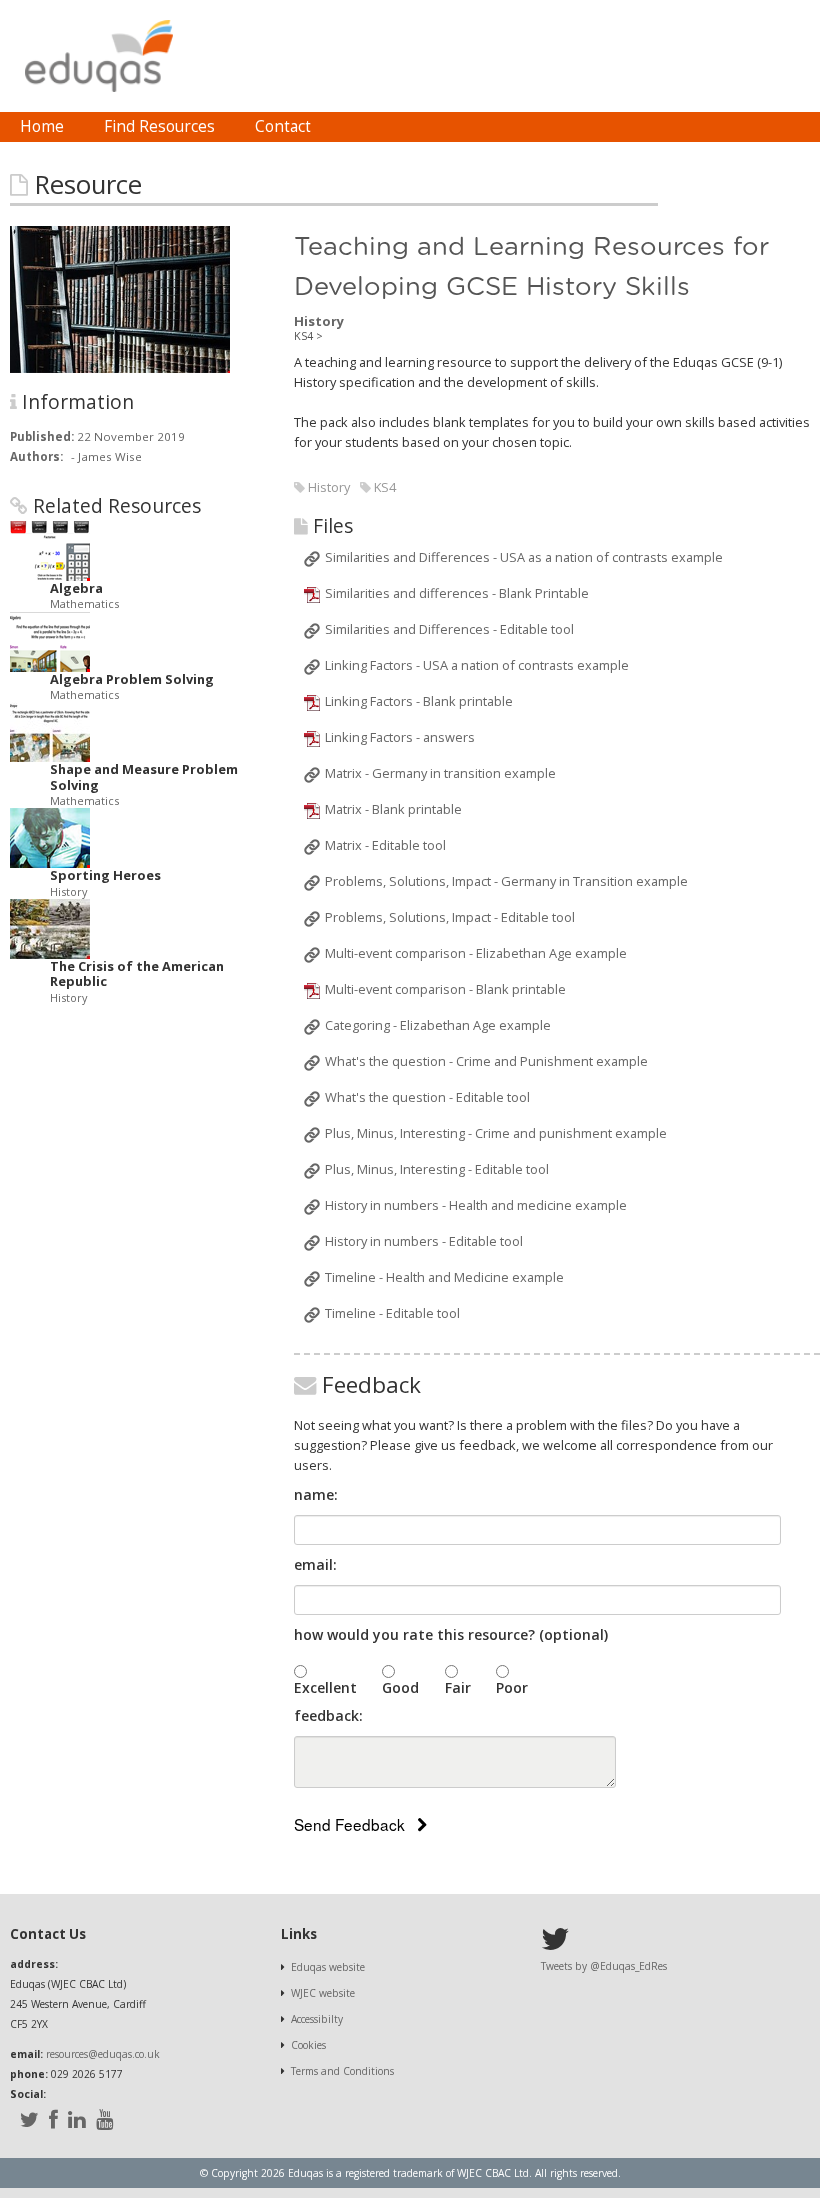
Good (400, 1687)
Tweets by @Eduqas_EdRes (604, 1966)
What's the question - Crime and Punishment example (486, 1061)
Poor (512, 1687)
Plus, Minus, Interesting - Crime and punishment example (496, 1133)
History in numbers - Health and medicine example (476, 1205)
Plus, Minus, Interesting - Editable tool (437, 1169)
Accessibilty (317, 2019)
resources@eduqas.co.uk (103, 2054)
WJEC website (323, 1993)
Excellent (325, 1687)
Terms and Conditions (342, 2071)
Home (42, 126)
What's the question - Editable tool (427, 1097)
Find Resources (159, 126)
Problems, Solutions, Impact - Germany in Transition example (506, 881)
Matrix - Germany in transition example (440, 773)
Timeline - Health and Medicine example (444, 1277)
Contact (283, 126)
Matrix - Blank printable (393, 809)
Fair (458, 1687)
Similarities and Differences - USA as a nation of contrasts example (524, 557)
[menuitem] (42, 127)
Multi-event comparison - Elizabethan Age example (476, 953)
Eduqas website (328, 1967)
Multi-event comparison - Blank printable (445, 989)
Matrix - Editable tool (385, 845)
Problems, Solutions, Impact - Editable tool (450, 917)
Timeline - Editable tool (392, 1313)
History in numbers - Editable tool (424, 1241)
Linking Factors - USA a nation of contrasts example (477, 665)
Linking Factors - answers (400, 737)
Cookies (308, 2045)
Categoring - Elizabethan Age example (438, 1025)
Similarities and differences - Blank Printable (457, 593)
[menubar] (165, 127)
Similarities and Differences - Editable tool (449, 629)
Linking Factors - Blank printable (419, 701)
